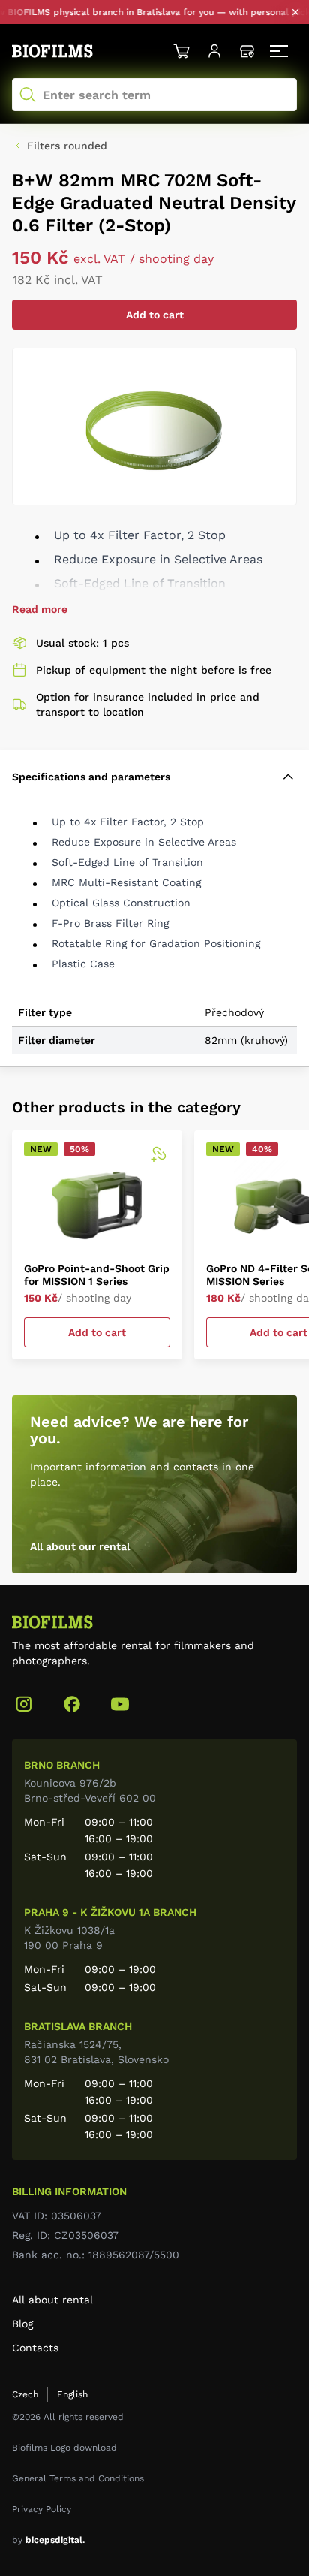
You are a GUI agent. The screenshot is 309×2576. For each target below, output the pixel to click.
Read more (40, 609)
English (72, 2394)
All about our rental (80, 1546)
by (48, 2540)
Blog (22, 2324)
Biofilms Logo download (64, 2448)
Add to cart (155, 315)
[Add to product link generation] (158, 1154)
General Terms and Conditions (78, 2478)
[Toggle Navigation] (280, 51)
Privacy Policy (42, 2509)
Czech (25, 2394)
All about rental (52, 2300)
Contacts (35, 2348)
